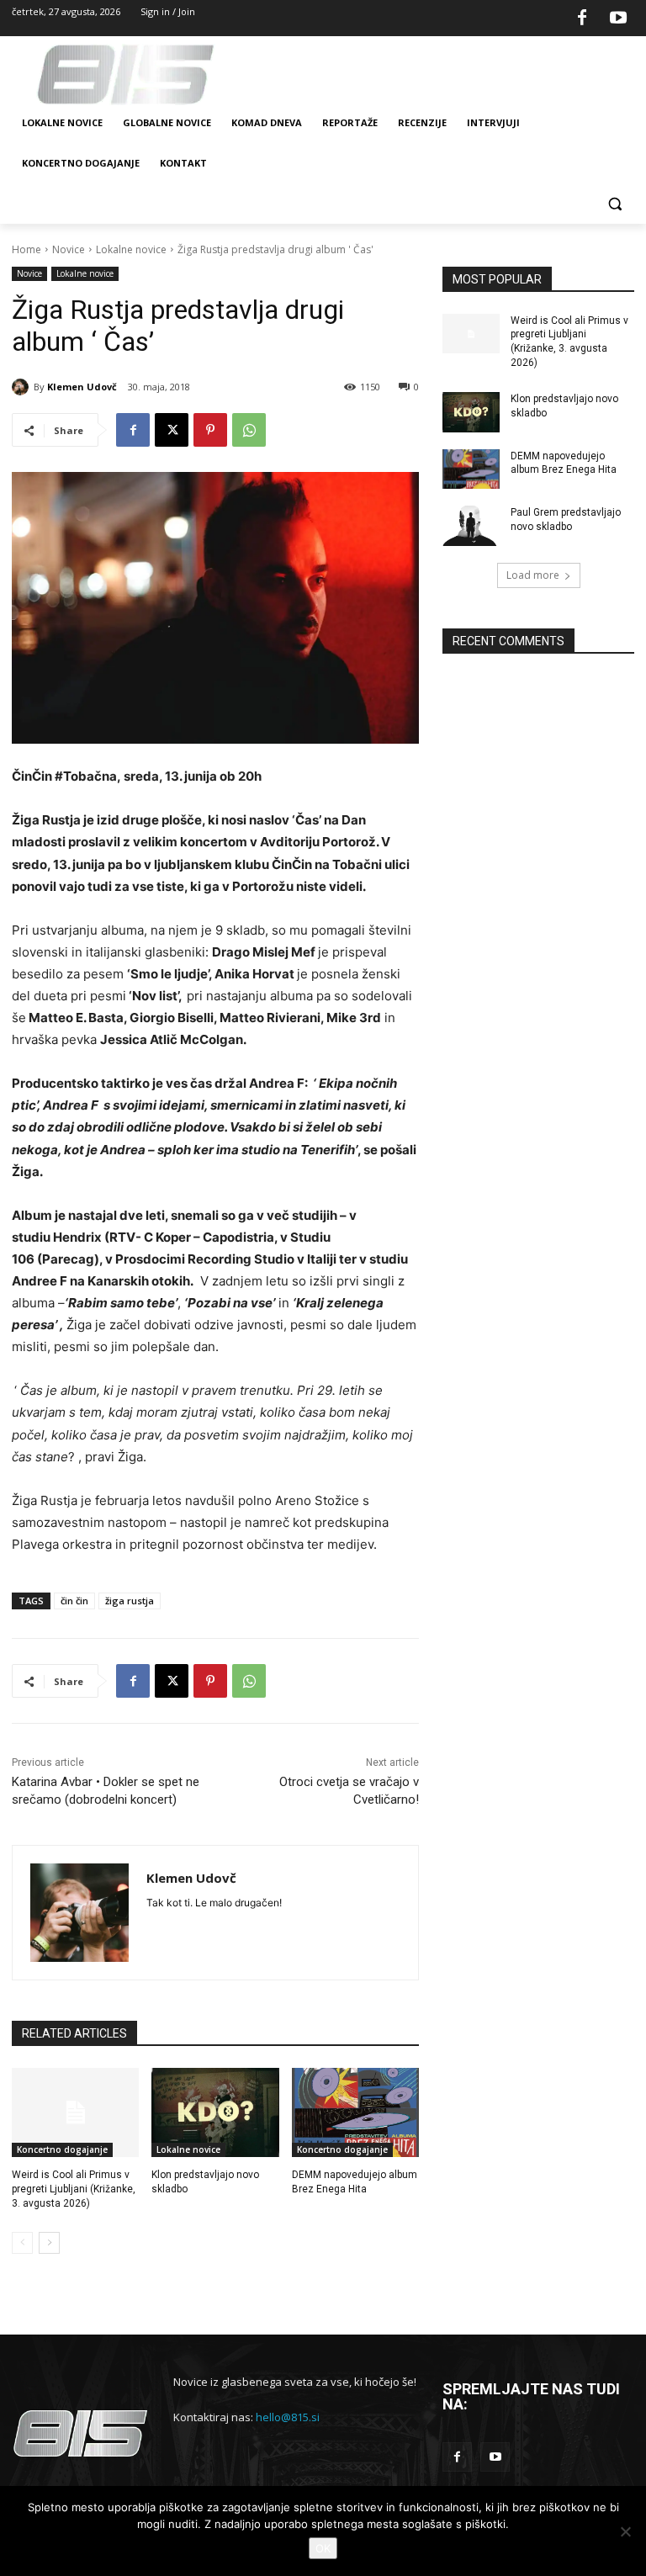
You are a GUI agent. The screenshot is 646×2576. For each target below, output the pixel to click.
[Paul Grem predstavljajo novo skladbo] (471, 526)
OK (323, 2548)
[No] (625, 2531)
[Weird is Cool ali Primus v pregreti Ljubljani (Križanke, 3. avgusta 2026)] (75, 2112)
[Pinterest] (210, 430)
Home (26, 249)
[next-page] (49, 2243)
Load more (533, 575)
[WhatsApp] (249, 430)
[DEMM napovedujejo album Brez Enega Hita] (355, 2112)
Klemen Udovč (82, 387)
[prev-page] (22, 2243)
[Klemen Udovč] (23, 387)
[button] (614, 204)
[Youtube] (618, 19)
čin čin (74, 1601)
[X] (172, 430)
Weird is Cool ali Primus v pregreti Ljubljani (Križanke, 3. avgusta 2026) (74, 2189)
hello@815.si (288, 2417)
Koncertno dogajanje (62, 2149)
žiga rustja (130, 1601)
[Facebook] (582, 19)
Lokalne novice (131, 249)
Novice (69, 249)
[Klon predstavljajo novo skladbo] (215, 2112)
